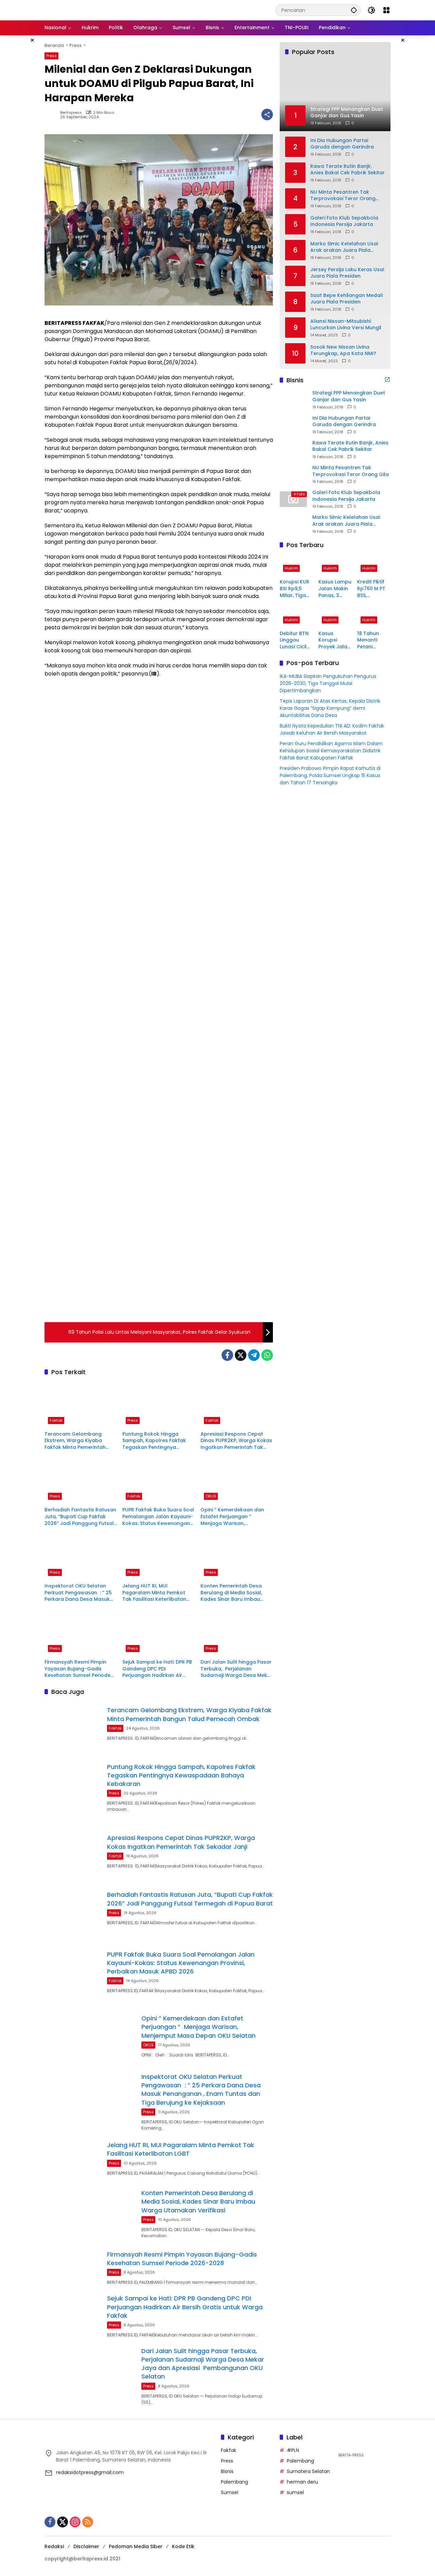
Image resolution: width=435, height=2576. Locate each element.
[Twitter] (241, 1355)
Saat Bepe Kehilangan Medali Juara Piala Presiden (346, 299)
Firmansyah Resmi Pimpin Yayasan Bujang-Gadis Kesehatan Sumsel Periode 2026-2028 (77, 1669)
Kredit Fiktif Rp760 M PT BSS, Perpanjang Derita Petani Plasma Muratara (373, 589)
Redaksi (54, 2546)
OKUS (211, 1496)
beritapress (71, 113)
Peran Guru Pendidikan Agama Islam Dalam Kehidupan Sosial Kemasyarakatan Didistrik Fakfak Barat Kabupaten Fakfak (331, 751)
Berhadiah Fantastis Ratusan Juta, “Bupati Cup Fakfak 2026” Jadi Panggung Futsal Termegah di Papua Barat (80, 1517)
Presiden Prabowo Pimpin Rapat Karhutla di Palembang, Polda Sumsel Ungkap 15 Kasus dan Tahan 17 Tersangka (330, 775)
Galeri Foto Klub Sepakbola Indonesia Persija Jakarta (344, 221)
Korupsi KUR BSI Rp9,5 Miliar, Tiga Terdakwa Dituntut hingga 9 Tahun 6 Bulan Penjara (294, 589)
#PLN (293, 2450)
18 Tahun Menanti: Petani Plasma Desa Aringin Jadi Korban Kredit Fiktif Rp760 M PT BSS (373, 640)
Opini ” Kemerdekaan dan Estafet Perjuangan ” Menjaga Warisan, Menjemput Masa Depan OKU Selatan (237, 1517)
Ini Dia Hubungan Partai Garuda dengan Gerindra (342, 144)
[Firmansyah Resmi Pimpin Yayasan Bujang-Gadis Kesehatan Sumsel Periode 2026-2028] (81, 1633)
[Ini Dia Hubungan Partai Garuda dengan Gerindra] (293, 424)
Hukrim (291, 568)
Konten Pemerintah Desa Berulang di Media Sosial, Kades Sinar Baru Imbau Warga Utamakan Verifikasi (235, 1593)
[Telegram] (254, 1355)
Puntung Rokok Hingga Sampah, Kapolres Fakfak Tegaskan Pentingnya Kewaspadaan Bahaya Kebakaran (154, 1441)
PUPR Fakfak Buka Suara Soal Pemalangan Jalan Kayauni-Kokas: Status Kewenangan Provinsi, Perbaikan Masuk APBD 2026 (158, 1517)
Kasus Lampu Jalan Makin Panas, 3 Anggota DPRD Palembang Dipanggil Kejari (335, 589)
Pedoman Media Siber (136, 2546)
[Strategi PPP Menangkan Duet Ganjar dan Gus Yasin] (293, 400)
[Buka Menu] (386, 10)
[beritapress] (80, 10)
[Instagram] (75, 2522)
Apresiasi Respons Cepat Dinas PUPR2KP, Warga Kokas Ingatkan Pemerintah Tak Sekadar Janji (236, 1441)
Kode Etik (183, 2546)
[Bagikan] (267, 115)
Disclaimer (86, 2546)
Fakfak (56, 1420)
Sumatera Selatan (308, 2471)
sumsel (295, 2492)
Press (51, 56)
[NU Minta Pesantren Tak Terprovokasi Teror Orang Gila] (293, 474)
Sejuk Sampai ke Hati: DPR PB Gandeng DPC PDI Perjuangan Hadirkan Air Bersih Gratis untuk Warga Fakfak (157, 1669)
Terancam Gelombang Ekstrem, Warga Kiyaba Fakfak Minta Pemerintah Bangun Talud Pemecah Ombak (75, 1441)
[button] (354, 10)
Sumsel (230, 2492)
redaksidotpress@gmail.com (90, 2472)
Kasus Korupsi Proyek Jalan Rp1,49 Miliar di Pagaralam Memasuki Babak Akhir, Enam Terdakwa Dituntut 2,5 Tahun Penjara (334, 640)
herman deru (302, 2482)
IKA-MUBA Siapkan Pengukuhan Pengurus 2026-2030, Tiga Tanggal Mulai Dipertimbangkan (328, 683)
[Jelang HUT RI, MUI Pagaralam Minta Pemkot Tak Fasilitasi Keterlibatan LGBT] (159, 1557)
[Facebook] (227, 1355)
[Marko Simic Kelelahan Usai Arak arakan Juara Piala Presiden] (293, 524)
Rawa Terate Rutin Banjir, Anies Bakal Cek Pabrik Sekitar (347, 169)
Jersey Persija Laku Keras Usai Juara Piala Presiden (347, 273)
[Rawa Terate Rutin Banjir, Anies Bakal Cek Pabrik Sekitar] (293, 449)
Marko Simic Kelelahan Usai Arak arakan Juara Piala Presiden (344, 247)
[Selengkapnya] (387, 380)
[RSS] (88, 2522)
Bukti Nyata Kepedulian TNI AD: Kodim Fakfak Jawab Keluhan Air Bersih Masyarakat (332, 729)
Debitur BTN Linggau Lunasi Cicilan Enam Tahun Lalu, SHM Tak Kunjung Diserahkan (296, 640)
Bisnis (227, 2471)
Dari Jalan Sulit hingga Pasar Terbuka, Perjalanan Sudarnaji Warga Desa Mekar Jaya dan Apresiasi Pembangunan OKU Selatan (237, 1669)
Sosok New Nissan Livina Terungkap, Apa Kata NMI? (343, 350)
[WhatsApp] (267, 1355)
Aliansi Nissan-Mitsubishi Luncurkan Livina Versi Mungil (346, 324)
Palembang (234, 2482)
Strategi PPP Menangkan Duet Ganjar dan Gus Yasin (349, 396)
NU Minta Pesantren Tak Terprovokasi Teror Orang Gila (343, 195)
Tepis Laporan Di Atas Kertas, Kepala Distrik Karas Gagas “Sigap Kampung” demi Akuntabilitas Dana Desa (330, 708)
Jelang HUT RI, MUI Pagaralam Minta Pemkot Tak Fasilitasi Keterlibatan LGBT (154, 1593)
